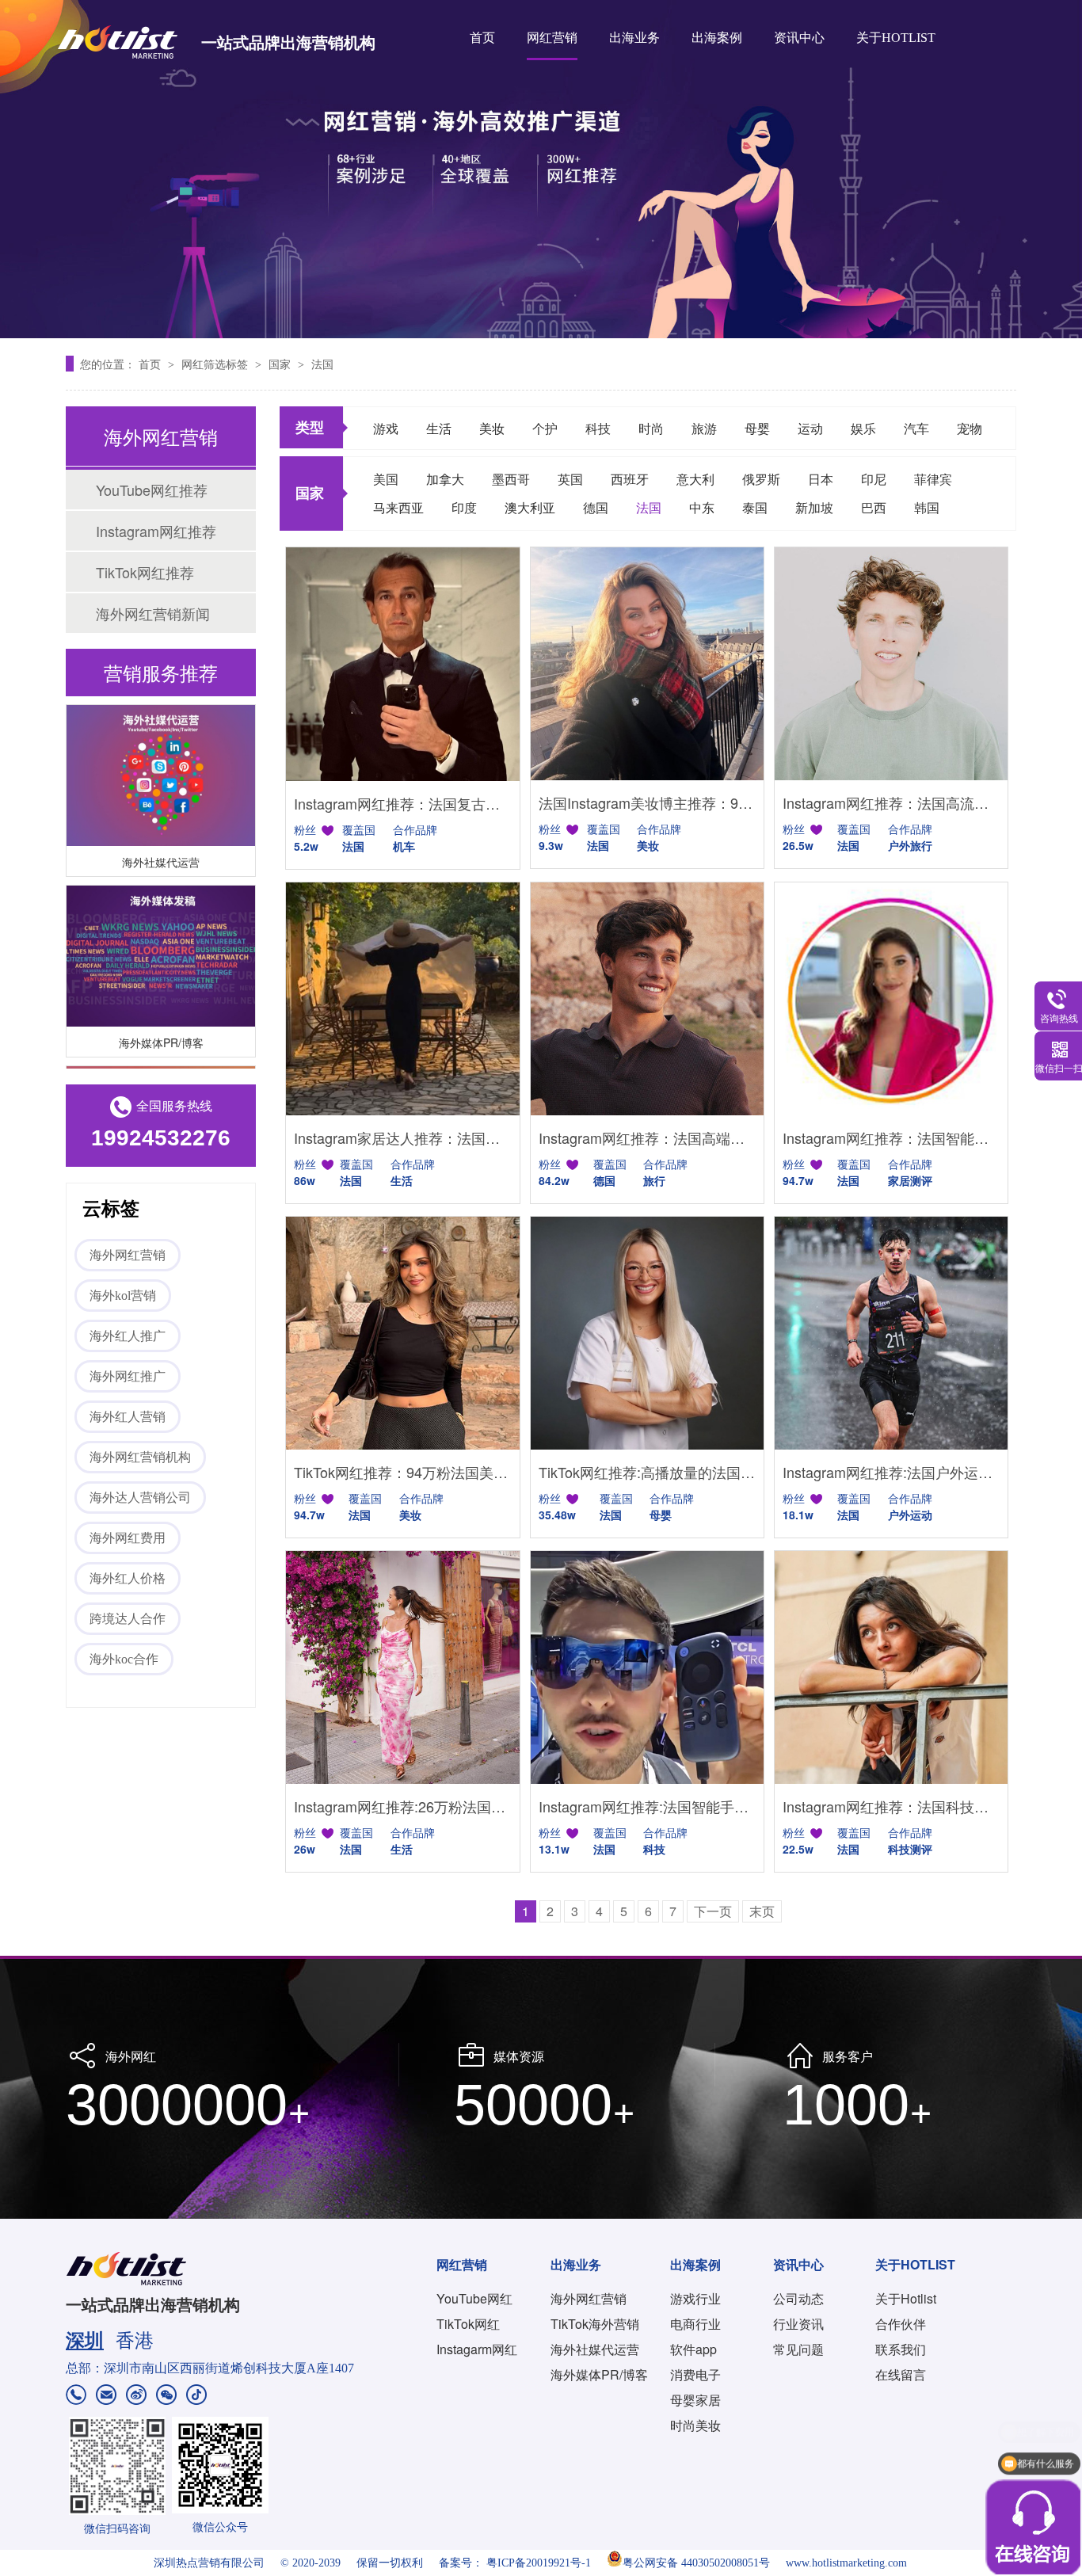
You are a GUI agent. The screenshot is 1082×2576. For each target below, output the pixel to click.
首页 (482, 38)
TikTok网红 (468, 2324)
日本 (821, 479)
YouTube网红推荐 (152, 490)
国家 (281, 364)
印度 (464, 507)
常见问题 (798, 2349)
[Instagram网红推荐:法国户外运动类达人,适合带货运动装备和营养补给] (891, 1333)
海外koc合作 (124, 1659)
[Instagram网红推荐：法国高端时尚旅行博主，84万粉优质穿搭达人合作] (647, 999)
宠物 (970, 428)
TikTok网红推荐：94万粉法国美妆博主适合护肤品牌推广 (402, 1472)
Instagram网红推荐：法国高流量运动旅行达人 (891, 802)
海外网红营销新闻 (153, 613)
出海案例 (717, 38)
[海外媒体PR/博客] (161, 936)
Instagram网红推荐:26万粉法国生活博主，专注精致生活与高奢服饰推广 (402, 1806)
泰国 (755, 507)
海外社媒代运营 (161, 841)
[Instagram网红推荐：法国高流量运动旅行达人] (891, 664)
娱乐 (863, 428)
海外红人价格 (128, 1578)
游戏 (386, 428)
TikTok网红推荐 (145, 572)
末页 (762, 1911)
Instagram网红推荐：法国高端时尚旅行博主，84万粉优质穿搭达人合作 (647, 1137)
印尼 (874, 479)
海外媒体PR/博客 (161, 1022)
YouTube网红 (474, 2298)
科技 (598, 428)
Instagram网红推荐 (156, 531)
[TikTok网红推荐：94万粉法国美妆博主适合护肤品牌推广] (402, 1333)
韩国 (927, 507)
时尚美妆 (695, 2425)
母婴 (757, 428)
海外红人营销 (128, 1417)
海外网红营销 (128, 1255)
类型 (310, 427)
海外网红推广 (128, 1376)
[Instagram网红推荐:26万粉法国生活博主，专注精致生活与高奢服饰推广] (402, 1667)
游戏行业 (695, 2298)
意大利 (695, 479)
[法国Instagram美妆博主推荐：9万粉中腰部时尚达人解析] (647, 664)
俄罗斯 (761, 479)
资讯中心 (799, 38)
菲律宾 (933, 479)
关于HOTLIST (896, 38)
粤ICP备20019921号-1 (539, 2563)
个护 (545, 428)
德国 (596, 507)
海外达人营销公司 (140, 1498)
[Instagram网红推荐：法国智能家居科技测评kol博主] (891, 999)
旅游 (704, 428)
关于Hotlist (906, 2298)
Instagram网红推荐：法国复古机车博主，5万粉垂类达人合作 (402, 803)
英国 (570, 479)
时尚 (651, 428)
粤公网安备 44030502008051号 (696, 2563)
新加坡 (814, 507)
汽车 (916, 428)
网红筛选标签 (216, 364)
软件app (693, 2349)
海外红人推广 (128, 1336)
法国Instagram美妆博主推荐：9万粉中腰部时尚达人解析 (647, 802)
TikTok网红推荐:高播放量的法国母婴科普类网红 (647, 1472)
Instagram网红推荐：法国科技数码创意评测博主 (891, 1806)
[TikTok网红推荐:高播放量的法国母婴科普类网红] (647, 1333)
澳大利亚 (530, 507)
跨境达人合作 (128, 1619)
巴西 (874, 507)
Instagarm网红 (477, 2349)
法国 (322, 364)
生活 (439, 428)
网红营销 (552, 38)
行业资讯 (798, 2324)
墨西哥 (511, 479)
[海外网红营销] (541, 169)
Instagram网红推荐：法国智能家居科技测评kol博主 (891, 1137)
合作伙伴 (901, 2324)
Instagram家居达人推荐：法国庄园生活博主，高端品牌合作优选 (402, 1137)
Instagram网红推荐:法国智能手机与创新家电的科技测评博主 (647, 1806)
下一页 (713, 1911)
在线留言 (901, 2374)
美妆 (492, 428)
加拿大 (445, 479)
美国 (386, 479)
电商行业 (695, 2324)
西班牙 (630, 479)
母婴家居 (695, 2400)
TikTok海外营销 (595, 2324)
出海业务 (634, 38)
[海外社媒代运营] (161, 755)
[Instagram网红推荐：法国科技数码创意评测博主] (891, 1667)
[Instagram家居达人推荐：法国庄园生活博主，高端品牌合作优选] (402, 999)
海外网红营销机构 (140, 1457)
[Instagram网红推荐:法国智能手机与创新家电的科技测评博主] (647, 1667)
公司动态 (798, 2298)
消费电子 (695, 2374)
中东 (702, 507)
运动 (810, 428)
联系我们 (901, 2349)
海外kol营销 (123, 1296)
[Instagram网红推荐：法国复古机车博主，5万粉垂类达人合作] (402, 664)
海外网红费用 (128, 1538)
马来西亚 (398, 507)
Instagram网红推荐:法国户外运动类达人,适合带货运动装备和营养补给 (891, 1472)
